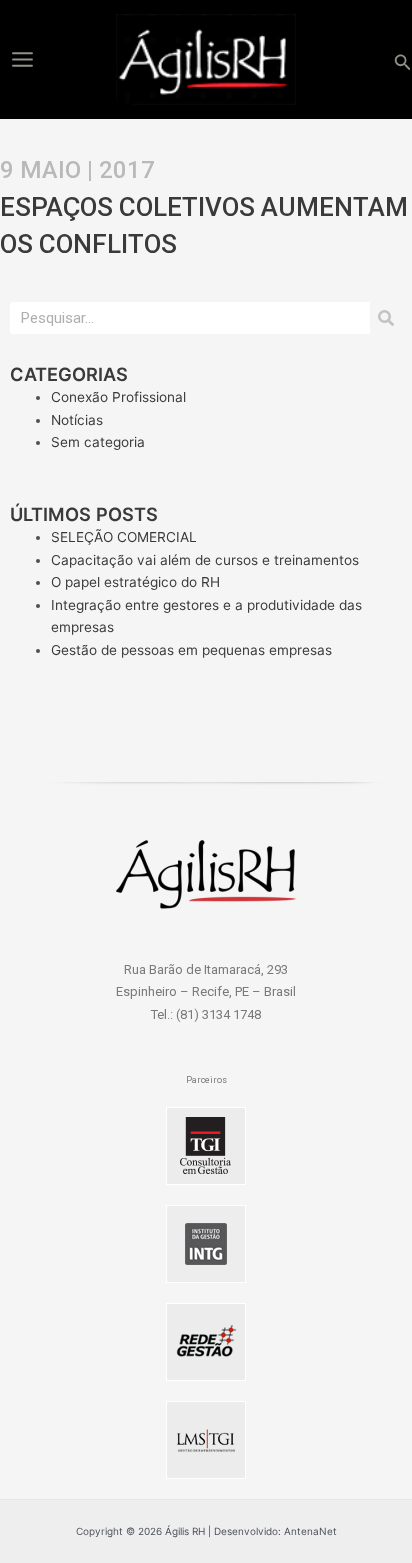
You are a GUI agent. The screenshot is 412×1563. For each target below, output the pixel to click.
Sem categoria (98, 442)
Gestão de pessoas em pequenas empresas (191, 650)
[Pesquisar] (386, 318)
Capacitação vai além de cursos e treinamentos (205, 560)
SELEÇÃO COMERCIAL (124, 537)
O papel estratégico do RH (135, 582)
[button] (403, 59)
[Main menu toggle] (22, 59)
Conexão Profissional (118, 397)
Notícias (77, 420)
